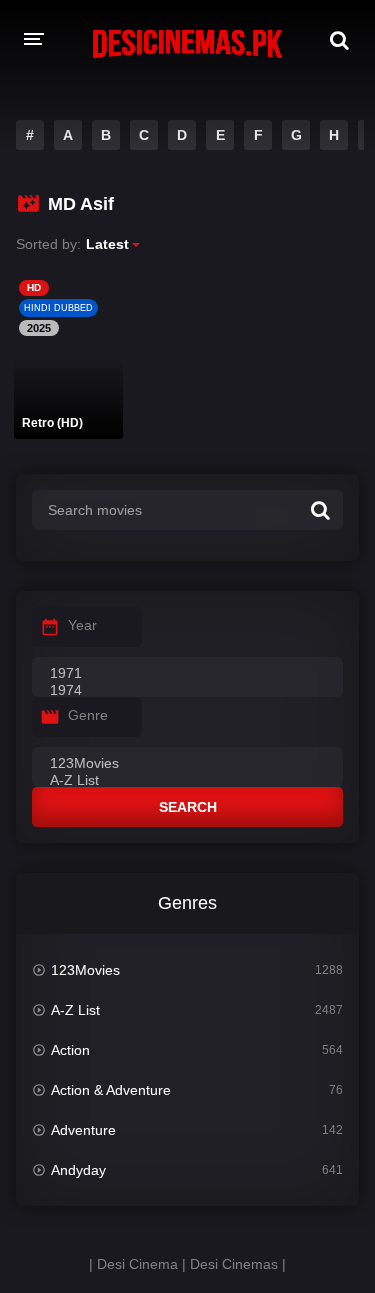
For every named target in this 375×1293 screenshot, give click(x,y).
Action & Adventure (111, 1090)
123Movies (85, 970)
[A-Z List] (187, 781)
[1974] (187, 691)
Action (70, 1050)
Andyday (78, 1170)
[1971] (187, 674)
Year (82, 625)
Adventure (83, 1130)
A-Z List (75, 1010)
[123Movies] (187, 764)
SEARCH (188, 807)
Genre (88, 715)
